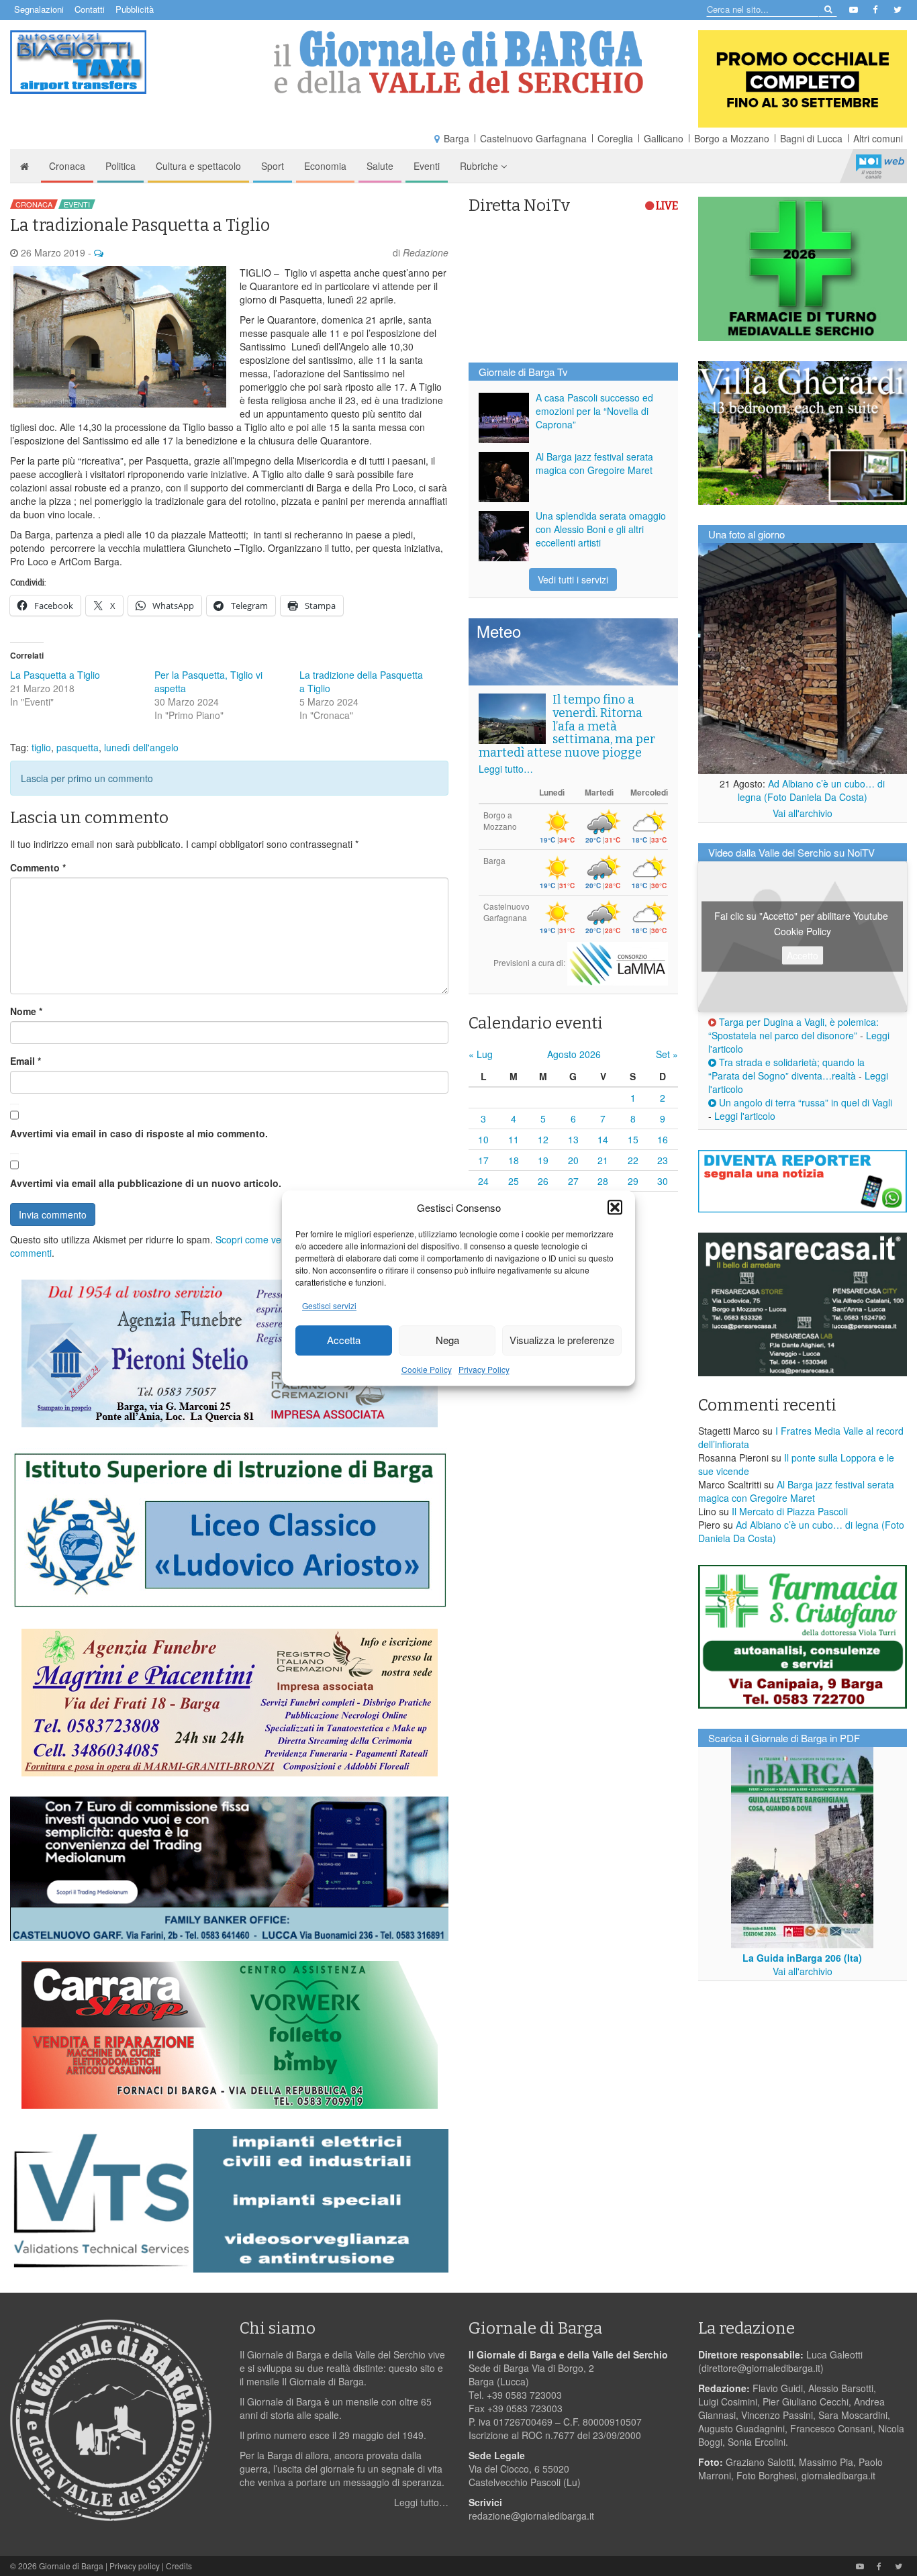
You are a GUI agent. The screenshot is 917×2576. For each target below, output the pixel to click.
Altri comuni (878, 138)
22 (633, 1160)
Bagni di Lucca (811, 138)
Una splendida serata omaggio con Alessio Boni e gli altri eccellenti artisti (601, 529)
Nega (447, 1340)
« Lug (481, 1054)
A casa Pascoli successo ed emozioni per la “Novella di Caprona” (594, 411)
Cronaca (67, 166)
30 (663, 1181)
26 (543, 1181)
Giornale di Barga (71, 2566)
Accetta (344, 1340)
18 (514, 1160)
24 (483, 1181)
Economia (325, 166)
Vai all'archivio (803, 813)
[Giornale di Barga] (459, 62)
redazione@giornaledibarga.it (531, 2516)
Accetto (803, 955)
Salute (380, 166)
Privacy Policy (484, 1369)
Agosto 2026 (574, 1054)
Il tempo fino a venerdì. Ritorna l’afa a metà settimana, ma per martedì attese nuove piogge (567, 726)
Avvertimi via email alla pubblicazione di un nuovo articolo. (146, 1183)
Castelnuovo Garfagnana (533, 138)
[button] (615, 1207)
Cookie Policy (427, 1369)
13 (573, 1139)
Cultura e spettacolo (198, 166)
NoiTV (880, 166)
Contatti (90, 9)
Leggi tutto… (506, 769)
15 (633, 1139)
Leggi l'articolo (745, 1116)
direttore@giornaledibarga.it (761, 2368)
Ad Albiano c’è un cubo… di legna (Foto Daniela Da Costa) (812, 790)
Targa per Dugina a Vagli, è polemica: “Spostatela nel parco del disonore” (793, 1029)
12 (543, 1139)
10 (483, 1139)
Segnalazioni (39, 9)
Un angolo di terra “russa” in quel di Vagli (804, 1102)
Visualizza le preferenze (562, 1340)
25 (514, 1181)
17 (483, 1160)
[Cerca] (827, 8)
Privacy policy (135, 2566)
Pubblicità (135, 9)
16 (663, 1139)
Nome (26, 1011)
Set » (667, 1054)
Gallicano (664, 138)
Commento (38, 867)
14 (603, 1139)
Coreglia (615, 138)
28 (603, 1181)
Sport (273, 166)
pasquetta (78, 747)
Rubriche (480, 166)
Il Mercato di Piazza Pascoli (790, 1511)
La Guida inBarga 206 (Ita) (802, 1958)
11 (514, 1139)
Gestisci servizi (329, 1305)
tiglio (41, 747)
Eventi (427, 166)
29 (633, 1181)
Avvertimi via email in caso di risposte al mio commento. (139, 1133)
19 (543, 1160)
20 (573, 1160)
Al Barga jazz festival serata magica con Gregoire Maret (594, 463)
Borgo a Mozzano (732, 138)
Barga (456, 138)
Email (26, 1061)
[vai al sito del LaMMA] (618, 962)
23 (663, 1160)
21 (603, 1160)
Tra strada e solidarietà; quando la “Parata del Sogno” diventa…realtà (786, 1069)
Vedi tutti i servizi (573, 579)
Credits (179, 2566)
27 (573, 1181)
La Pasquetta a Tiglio (55, 675)
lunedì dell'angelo (141, 747)
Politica (120, 166)
